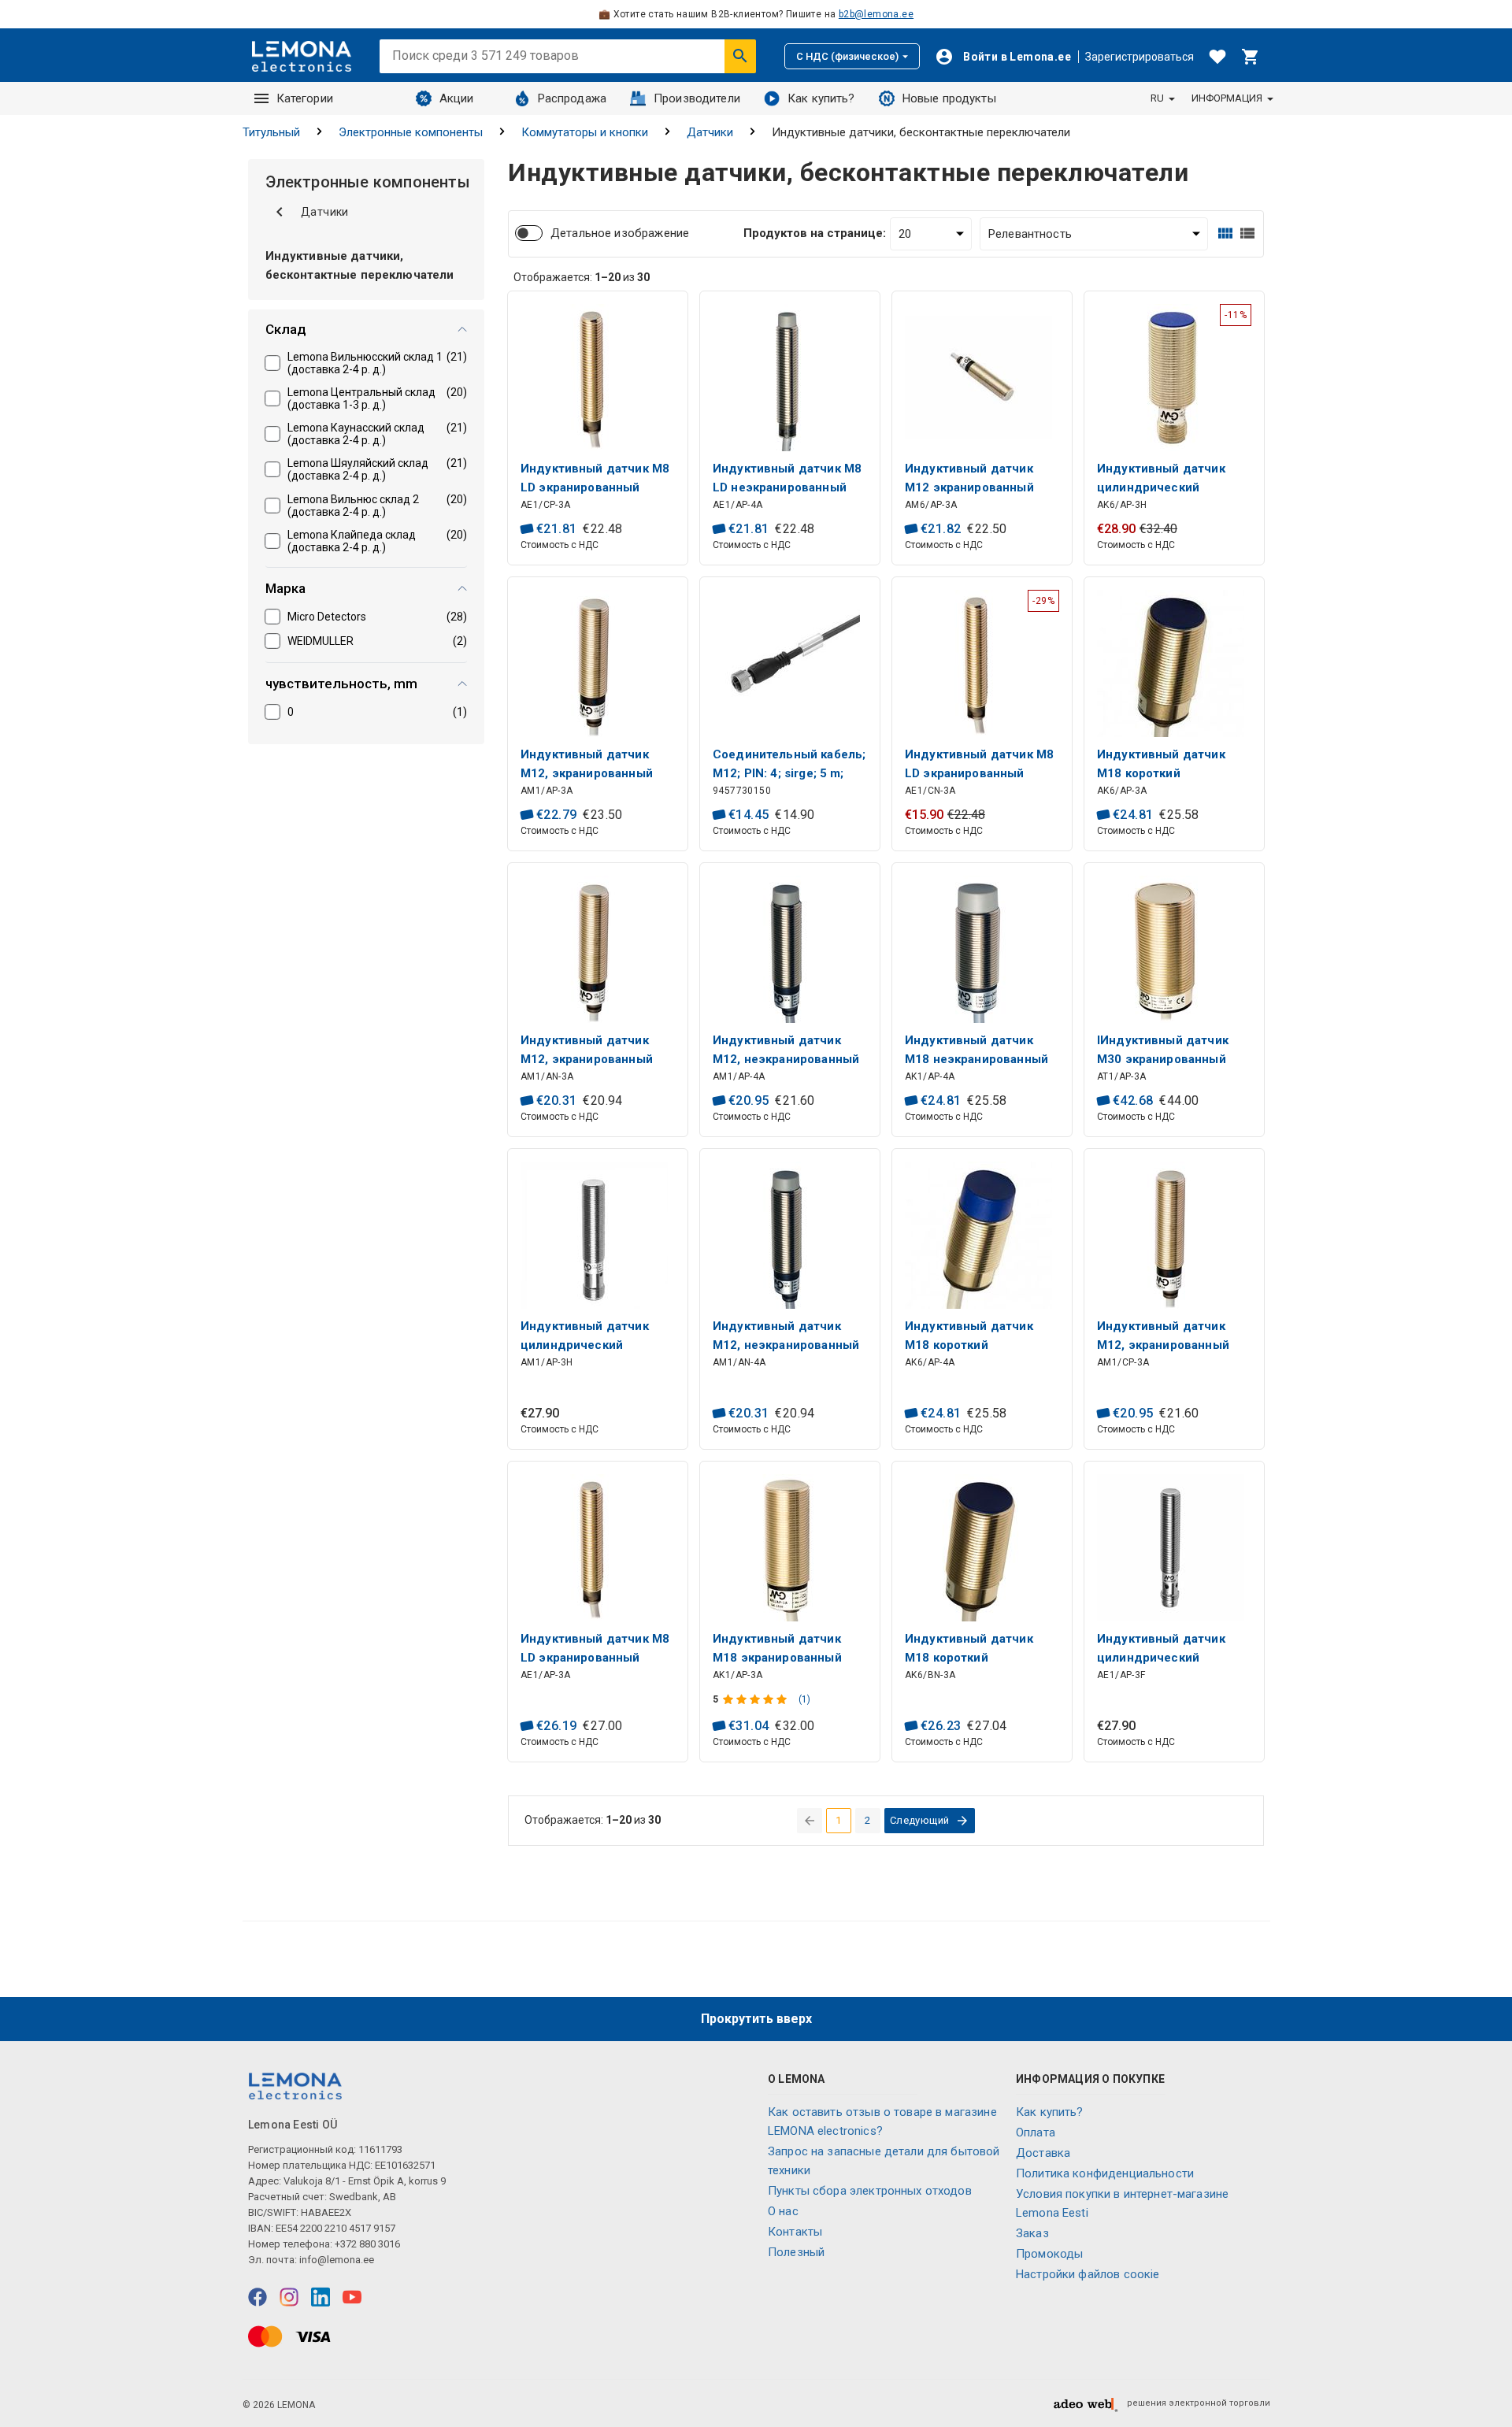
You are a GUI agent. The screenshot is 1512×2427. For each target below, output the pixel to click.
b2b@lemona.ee (876, 14)
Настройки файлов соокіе (1088, 2274)
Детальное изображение (620, 233)
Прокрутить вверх (756, 2019)
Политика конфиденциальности (1105, 2173)
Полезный (796, 2252)
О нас (783, 2211)
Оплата (1036, 2132)
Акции (457, 98)
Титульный (271, 132)
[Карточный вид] (1225, 233)
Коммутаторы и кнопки (585, 132)
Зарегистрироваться (1140, 57)
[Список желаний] (1217, 57)
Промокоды (1049, 2254)
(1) (804, 1699)
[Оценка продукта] (756, 1699)
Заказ (1032, 2233)
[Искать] (740, 56)
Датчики (710, 132)
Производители (697, 98)
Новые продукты (949, 98)
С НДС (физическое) (847, 56)
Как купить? (821, 98)
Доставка (1043, 2153)
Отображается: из (582, 277)
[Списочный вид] (1247, 233)
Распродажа (573, 98)
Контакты (795, 2232)
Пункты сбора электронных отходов (870, 2191)
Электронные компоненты (411, 132)
